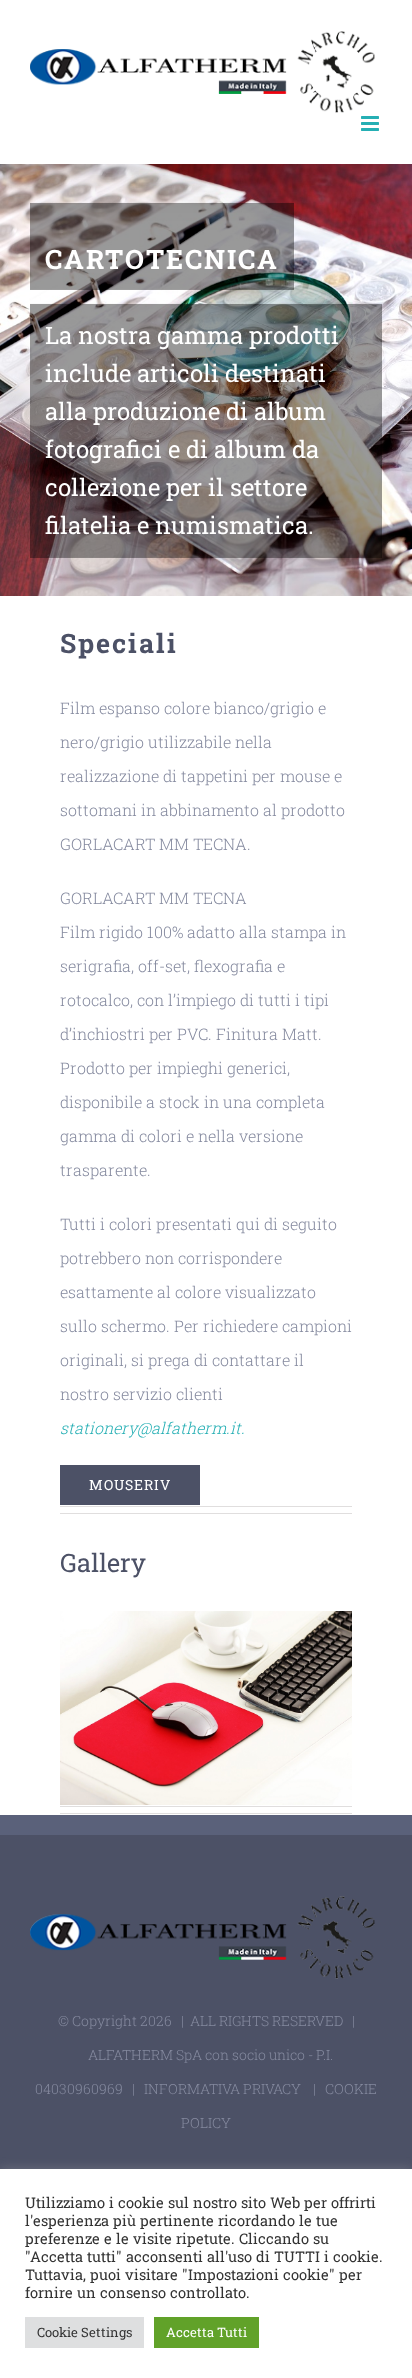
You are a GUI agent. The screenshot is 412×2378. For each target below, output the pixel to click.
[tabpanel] (206, 1098)
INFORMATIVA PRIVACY (222, 2088)
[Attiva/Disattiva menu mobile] (371, 123)
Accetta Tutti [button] (206, 2332)
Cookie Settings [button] (84, 2332)
